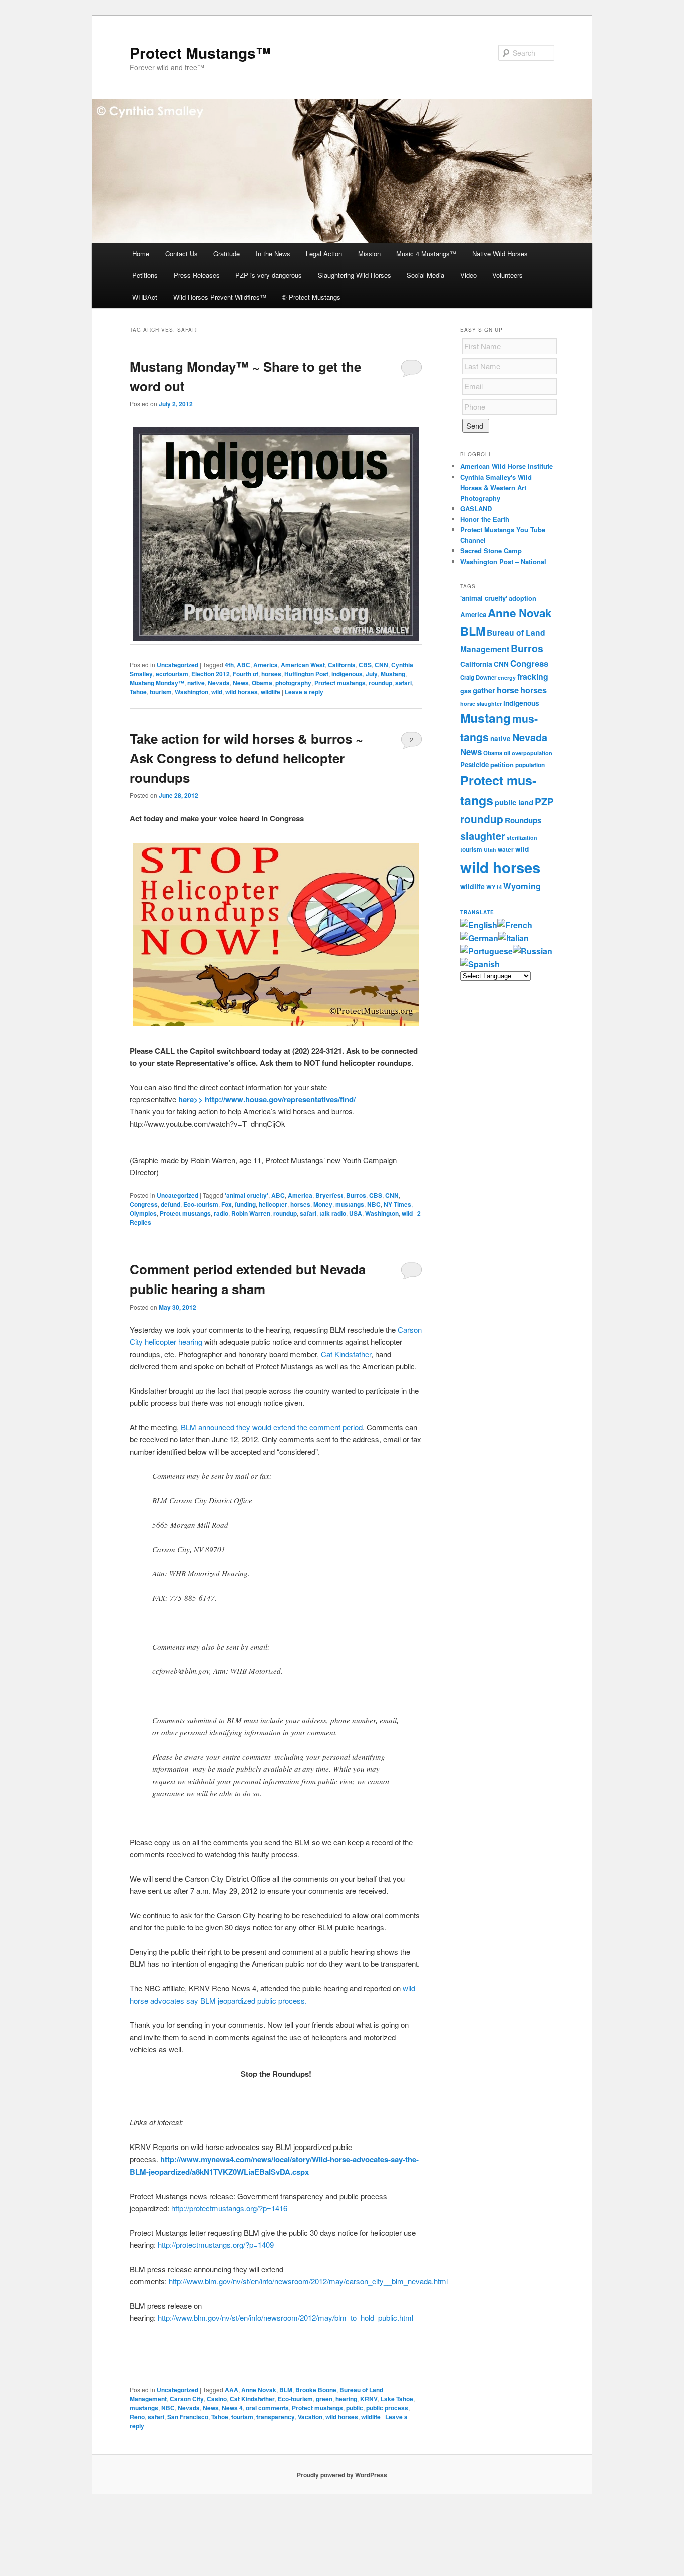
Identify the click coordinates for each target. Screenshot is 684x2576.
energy (507, 678)
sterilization (522, 838)
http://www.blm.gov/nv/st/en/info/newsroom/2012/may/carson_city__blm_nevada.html (308, 2281)
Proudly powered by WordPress (342, 2475)
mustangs (350, 1204)
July (372, 674)
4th (229, 665)
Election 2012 (211, 674)
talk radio (333, 1213)
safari (403, 683)
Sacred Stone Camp (491, 550)
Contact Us (182, 254)
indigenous (347, 674)
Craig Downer (478, 677)
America (266, 665)
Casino (217, 2399)
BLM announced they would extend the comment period (272, 1427)
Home (141, 254)
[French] (515, 925)
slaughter (483, 836)
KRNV (369, 2399)
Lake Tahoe (397, 2399)
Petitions (145, 275)
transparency (276, 2417)
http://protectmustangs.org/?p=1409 (216, 2244)
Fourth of (246, 674)
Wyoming (522, 886)
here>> (191, 1099)
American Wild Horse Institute (506, 466)
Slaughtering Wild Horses (355, 275)
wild (217, 692)
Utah (490, 850)
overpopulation (532, 753)
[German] (479, 938)
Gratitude (227, 254)
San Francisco (188, 2417)
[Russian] (533, 951)
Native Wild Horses (500, 254)
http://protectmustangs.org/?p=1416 (229, 2208)
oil (507, 753)
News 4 (232, 2408)
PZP (544, 802)
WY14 (494, 887)
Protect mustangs (340, 683)
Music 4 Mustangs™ (426, 254)
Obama (262, 683)
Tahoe (138, 692)
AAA (232, 2390)
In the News (273, 254)
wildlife (271, 692)
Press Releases (197, 275)
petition (502, 765)
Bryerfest (329, 1195)
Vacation (310, 2417)
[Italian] (514, 938)
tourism (161, 692)
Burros (356, 1195)
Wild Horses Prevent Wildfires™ (220, 297)
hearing (346, 2399)
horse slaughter (481, 704)
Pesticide (474, 765)
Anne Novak (259, 2390)
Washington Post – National (503, 561)
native (196, 683)
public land (514, 802)
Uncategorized (178, 665)
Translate (477, 912)
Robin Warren (251, 1213)
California (342, 665)
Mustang (393, 674)
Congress (144, 1204)
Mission (369, 254)
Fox (227, 1204)
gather (484, 690)
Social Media (425, 275)
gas (466, 691)
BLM (286, 2390)
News (241, 683)
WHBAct (145, 297)
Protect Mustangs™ (200, 52)
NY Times (397, 1204)
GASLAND (476, 508)
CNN (381, 665)
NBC (374, 1204)
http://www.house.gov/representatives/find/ (280, 1099)
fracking (533, 677)
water (506, 850)
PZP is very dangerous (269, 275)
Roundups (523, 820)
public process (387, 2408)
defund (170, 1204)
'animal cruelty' (247, 1195)
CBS (365, 665)
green (324, 2399)
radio (221, 1213)
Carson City (187, 2399)
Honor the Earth (485, 519)
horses (271, 674)
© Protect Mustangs (311, 297)
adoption (523, 598)
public (355, 2408)
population (530, 765)
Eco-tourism (201, 1204)
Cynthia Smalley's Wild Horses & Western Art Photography (496, 487)
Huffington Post (306, 674)
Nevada (219, 683)
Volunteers (507, 275)
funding (245, 1204)
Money (323, 1204)
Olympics (143, 1213)
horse (508, 690)
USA (356, 1213)
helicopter (273, 1204)
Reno (137, 2417)
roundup (380, 683)
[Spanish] (480, 964)
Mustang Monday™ (157, 683)
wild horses (242, 692)
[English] (479, 925)
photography (293, 683)
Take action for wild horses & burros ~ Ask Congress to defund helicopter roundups (246, 758)
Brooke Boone (316, 2390)
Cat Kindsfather (346, 1354)
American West (303, 665)
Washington (192, 692)
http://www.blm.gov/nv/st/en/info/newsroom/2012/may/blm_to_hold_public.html (285, 2317)
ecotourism (172, 674)
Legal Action (324, 254)
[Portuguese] (486, 951)
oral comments (267, 2408)
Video (468, 275)
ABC (244, 665)
